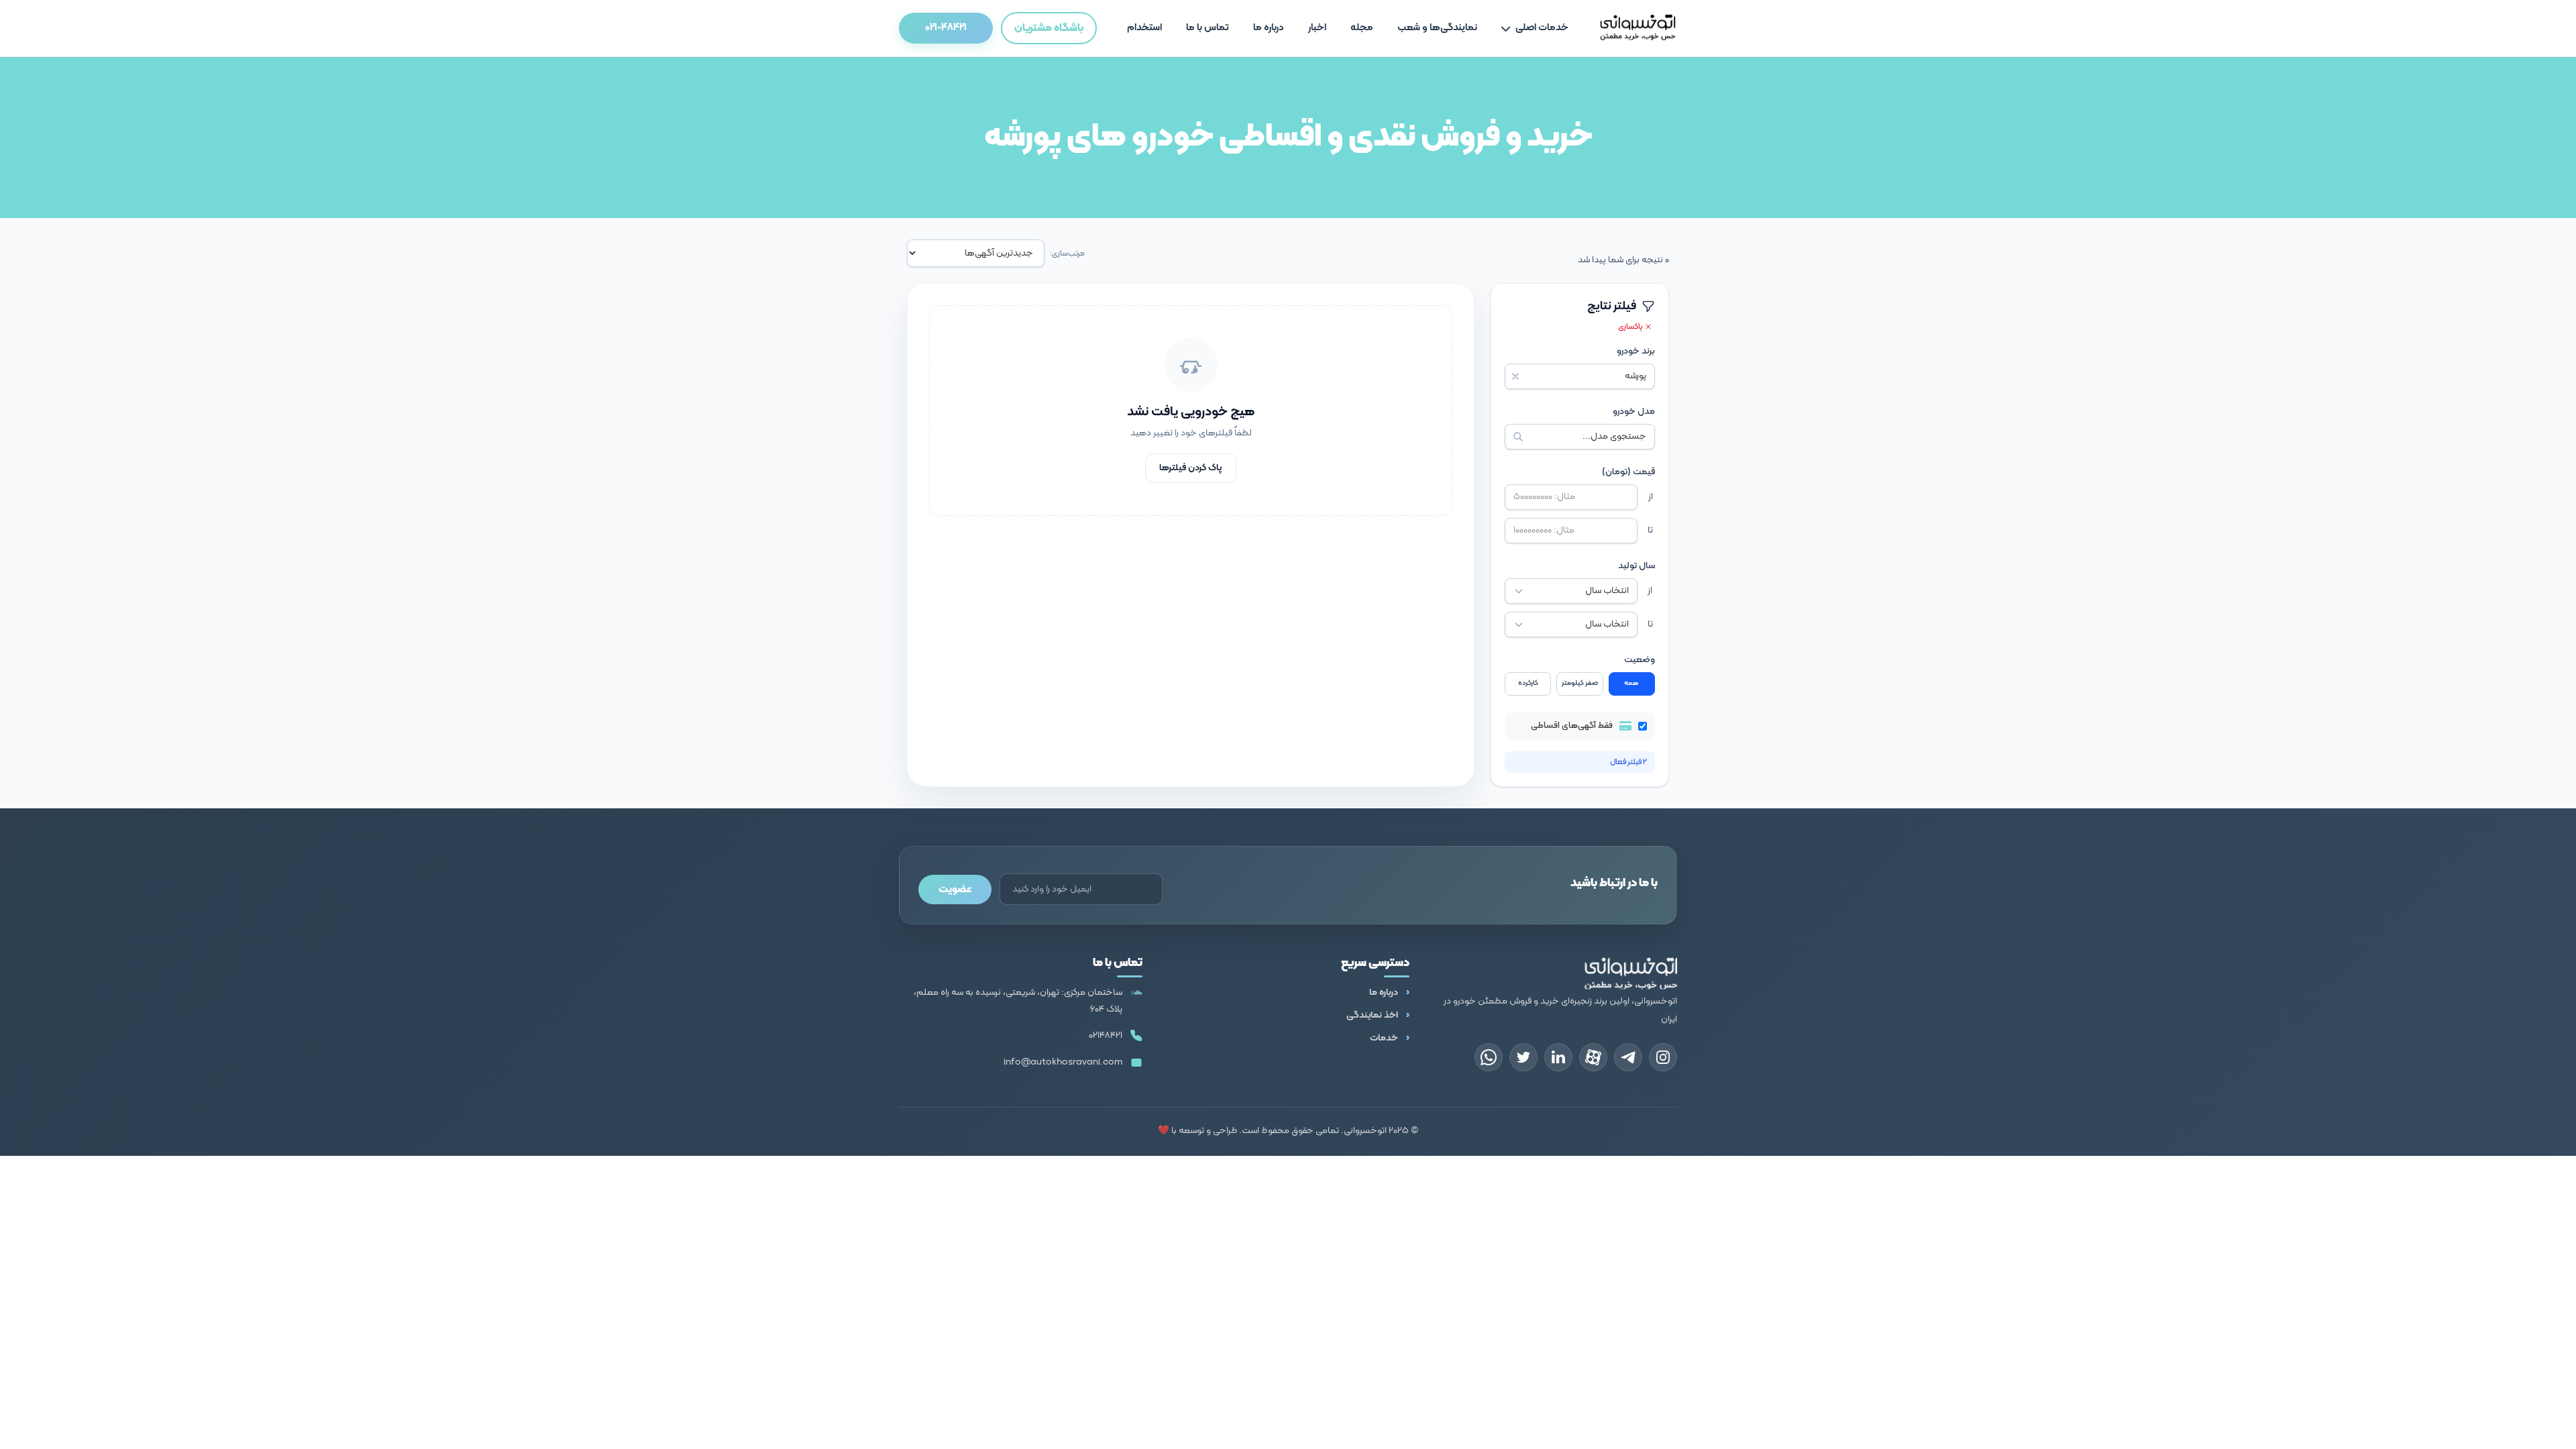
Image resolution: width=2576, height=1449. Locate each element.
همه (1631, 683)
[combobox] (1580, 376)
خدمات (1384, 1038)
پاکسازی (1631, 327)
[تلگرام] (1628, 1057)
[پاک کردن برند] (1515, 376)
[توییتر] (1523, 1057)
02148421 (1106, 1035)
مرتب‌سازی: (1067, 254)
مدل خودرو (1634, 412)
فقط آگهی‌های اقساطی (1572, 726)
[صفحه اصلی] (1638, 28)
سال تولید (1636, 566)
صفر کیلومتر (1580, 683)
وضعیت (1640, 660)
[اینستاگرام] (1663, 1057)
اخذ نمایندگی (1372, 1015)
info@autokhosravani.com (1063, 1062)
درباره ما (1384, 992)
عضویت (955, 890)
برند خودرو (1636, 352)
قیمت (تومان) (1628, 472)
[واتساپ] (1489, 1057)
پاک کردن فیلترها (1191, 468)
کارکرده (1528, 683)
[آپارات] (1593, 1057)
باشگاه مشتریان (1049, 28)
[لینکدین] (1558, 1057)
